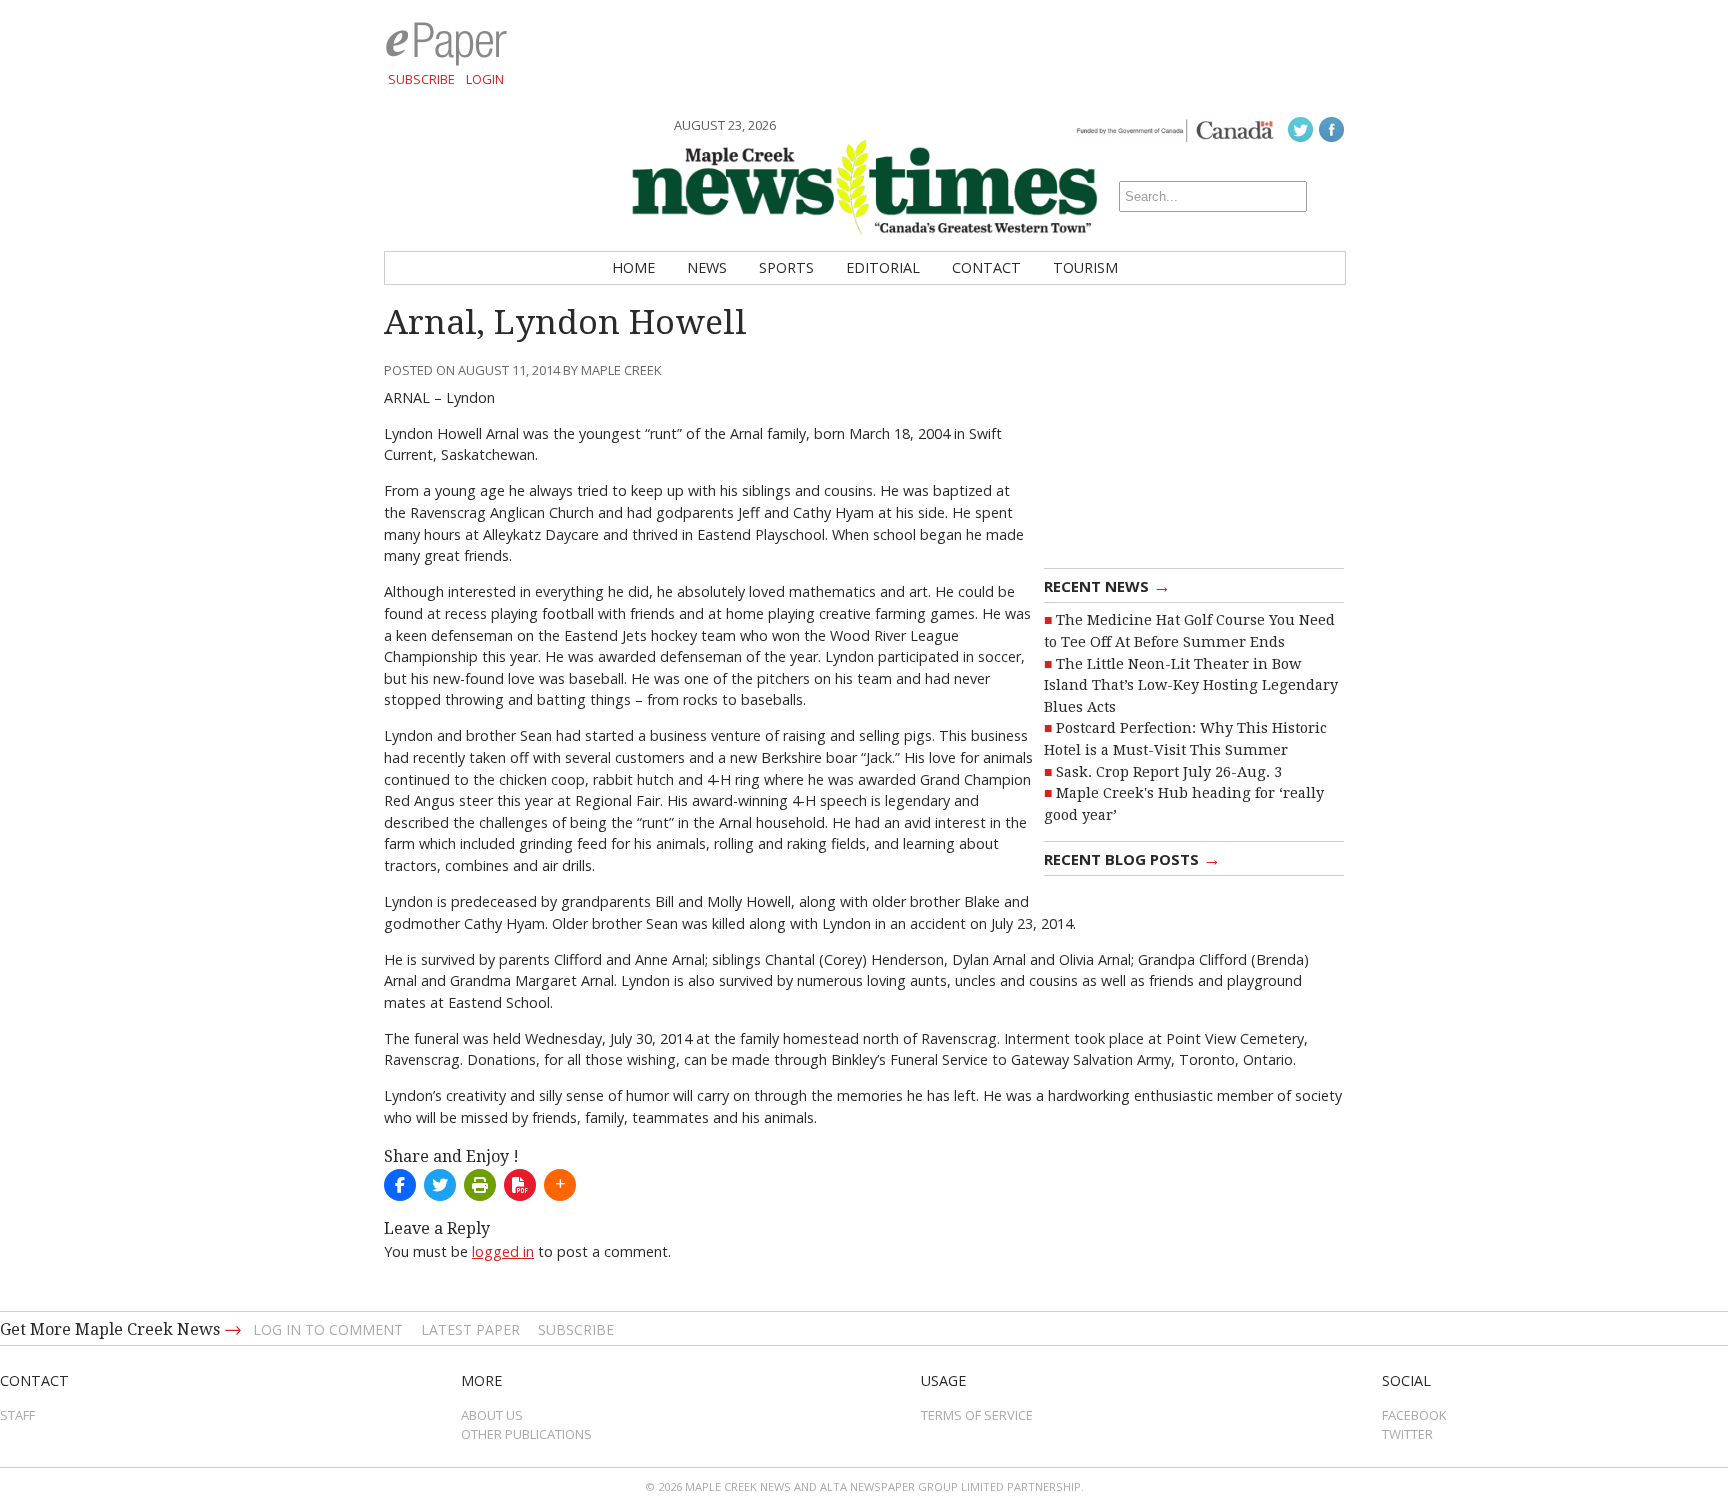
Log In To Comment (328, 1329)
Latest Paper (470, 1329)
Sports (786, 267)
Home (633, 267)
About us (492, 1415)
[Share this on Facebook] (400, 1185)
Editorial (883, 267)
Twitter (1407, 1434)
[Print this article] (480, 1185)
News (707, 267)
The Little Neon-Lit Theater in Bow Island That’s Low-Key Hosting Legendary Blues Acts (1191, 685)
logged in (503, 1251)
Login (485, 79)
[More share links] (560, 1185)
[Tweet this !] (440, 1185)
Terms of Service (977, 1415)
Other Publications (526, 1434)
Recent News (1107, 585)
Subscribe (421, 79)
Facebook (1414, 1415)
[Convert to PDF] (520, 1185)
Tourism (1085, 267)
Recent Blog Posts (1132, 858)
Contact (986, 267)
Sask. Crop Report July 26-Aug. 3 (1169, 772)
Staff (17, 1415)
